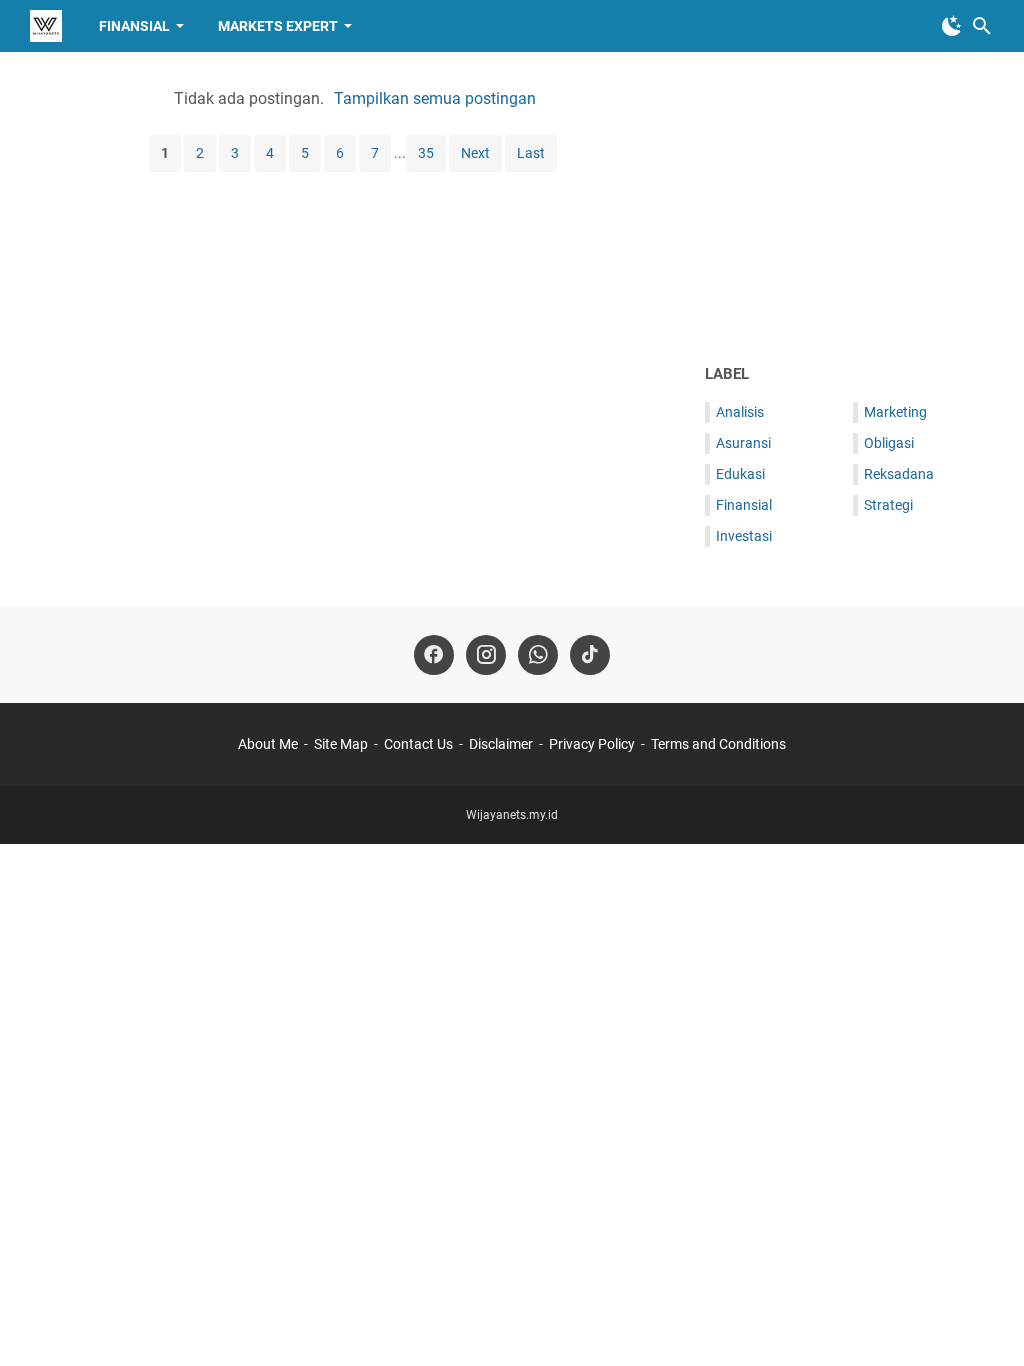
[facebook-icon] (434, 655)
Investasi (744, 536)
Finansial (134, 26)
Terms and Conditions (718, 744)
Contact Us (418, 744)
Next (475, 153)
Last (531, 153)
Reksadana (899, 474)
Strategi (888, 505)
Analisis (740, 412)
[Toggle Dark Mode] (952, 26)
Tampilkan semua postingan (435, 98)
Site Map (341, 744)
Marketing (895, 412)
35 (426, 153)
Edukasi (740, 474)
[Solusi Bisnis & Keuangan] (46, 26)
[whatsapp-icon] (538, 655)
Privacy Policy (592, 744)
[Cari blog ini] (982, 26)
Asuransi (743, 443)
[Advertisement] (849, 207)
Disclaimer (501, 744)
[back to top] (984, 1321)
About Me (268, 744)
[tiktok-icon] (590, 655)
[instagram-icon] (486, 655)
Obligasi (889, 443)
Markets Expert (278, 26)
